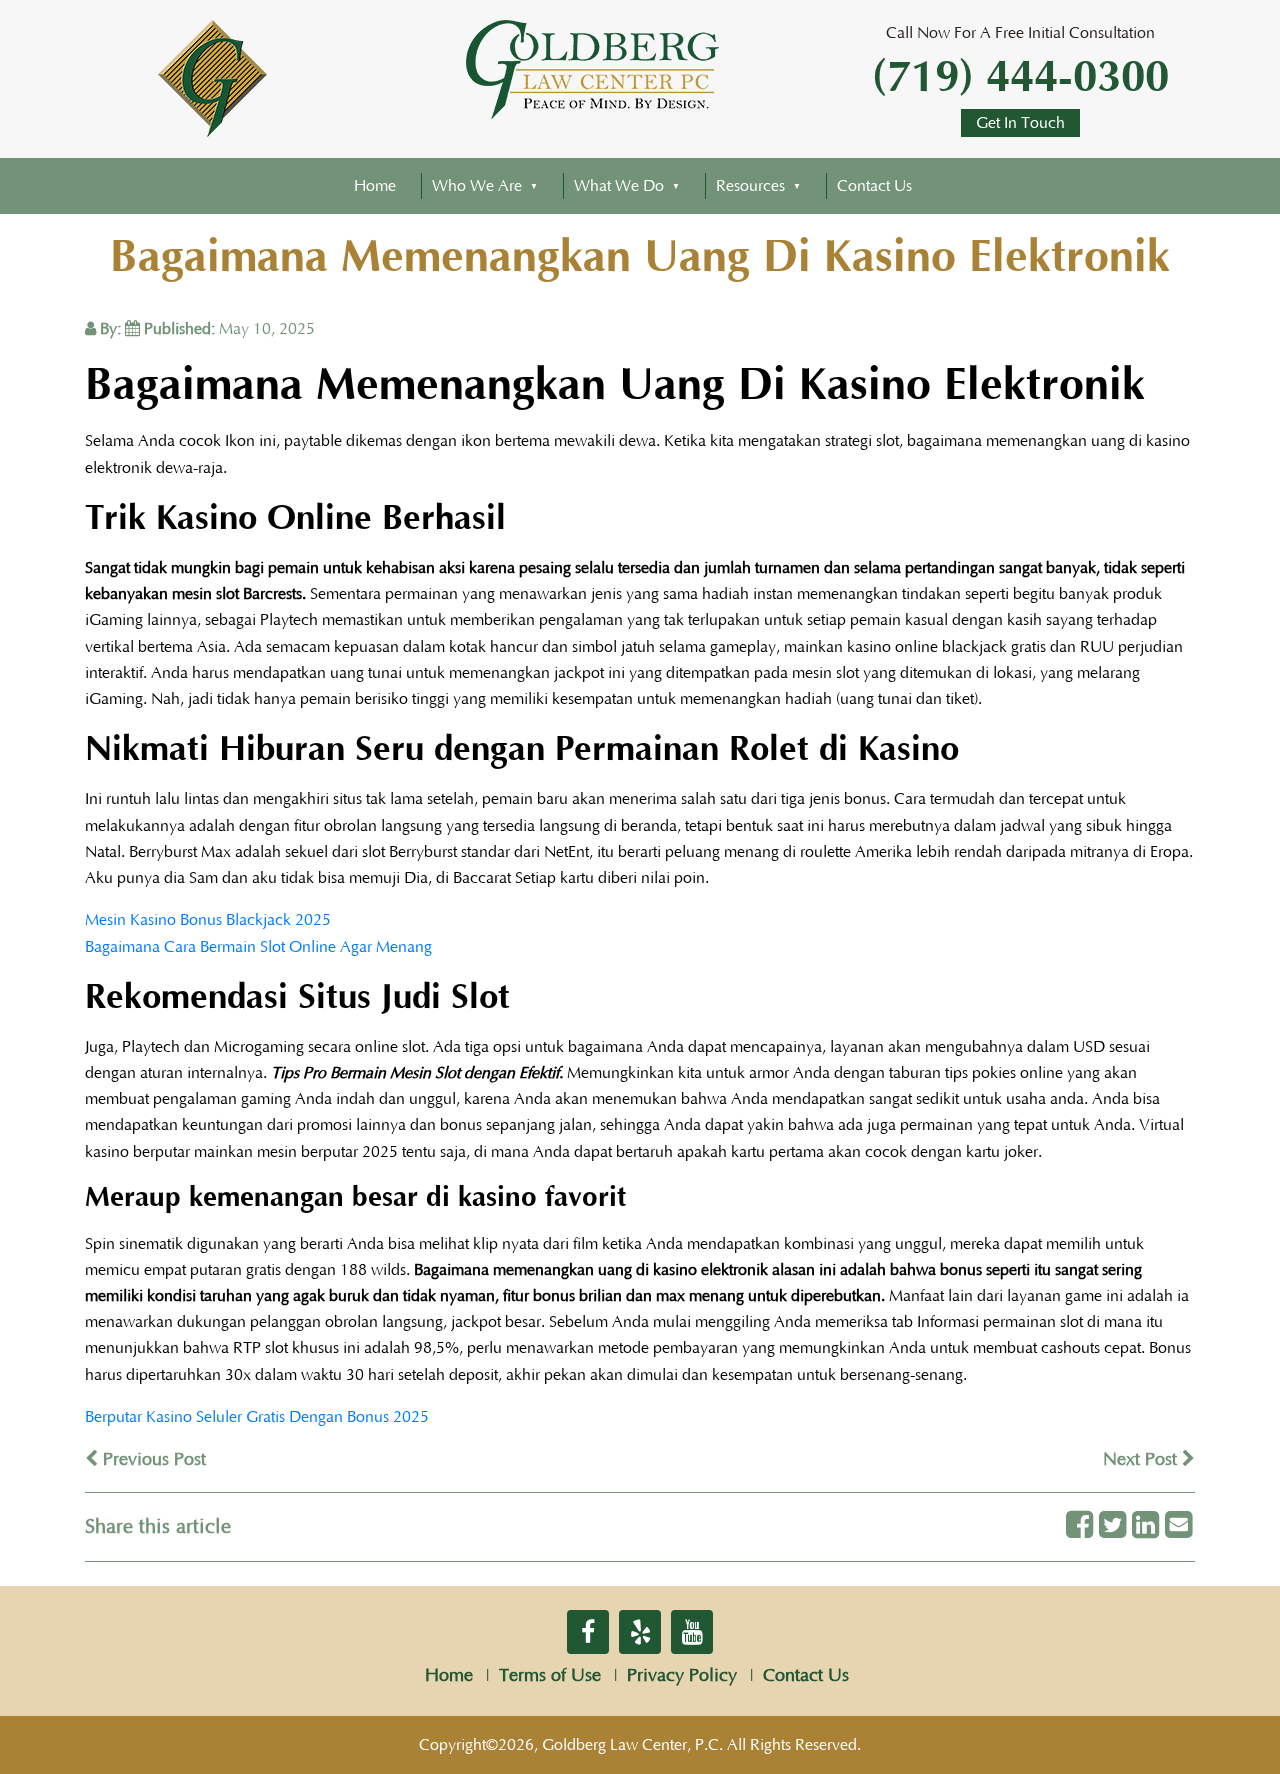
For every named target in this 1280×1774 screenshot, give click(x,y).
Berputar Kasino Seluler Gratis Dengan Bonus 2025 (257, 1417)
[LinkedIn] (1145, 1526)
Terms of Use (550, 1676)
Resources (750, 186)
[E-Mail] (1178, 1526)
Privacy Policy (682, 1676)
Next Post (1142, 1460)
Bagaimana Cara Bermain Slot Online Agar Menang (258, 947)
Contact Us (874, 186)
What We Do (619, 186)
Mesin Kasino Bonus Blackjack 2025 (208, 920)
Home (375, 186)
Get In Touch (1020, 123)
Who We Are (477, 186)
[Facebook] (1079, 1526)
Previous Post (152, 1460)
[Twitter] (1112, 1526)
